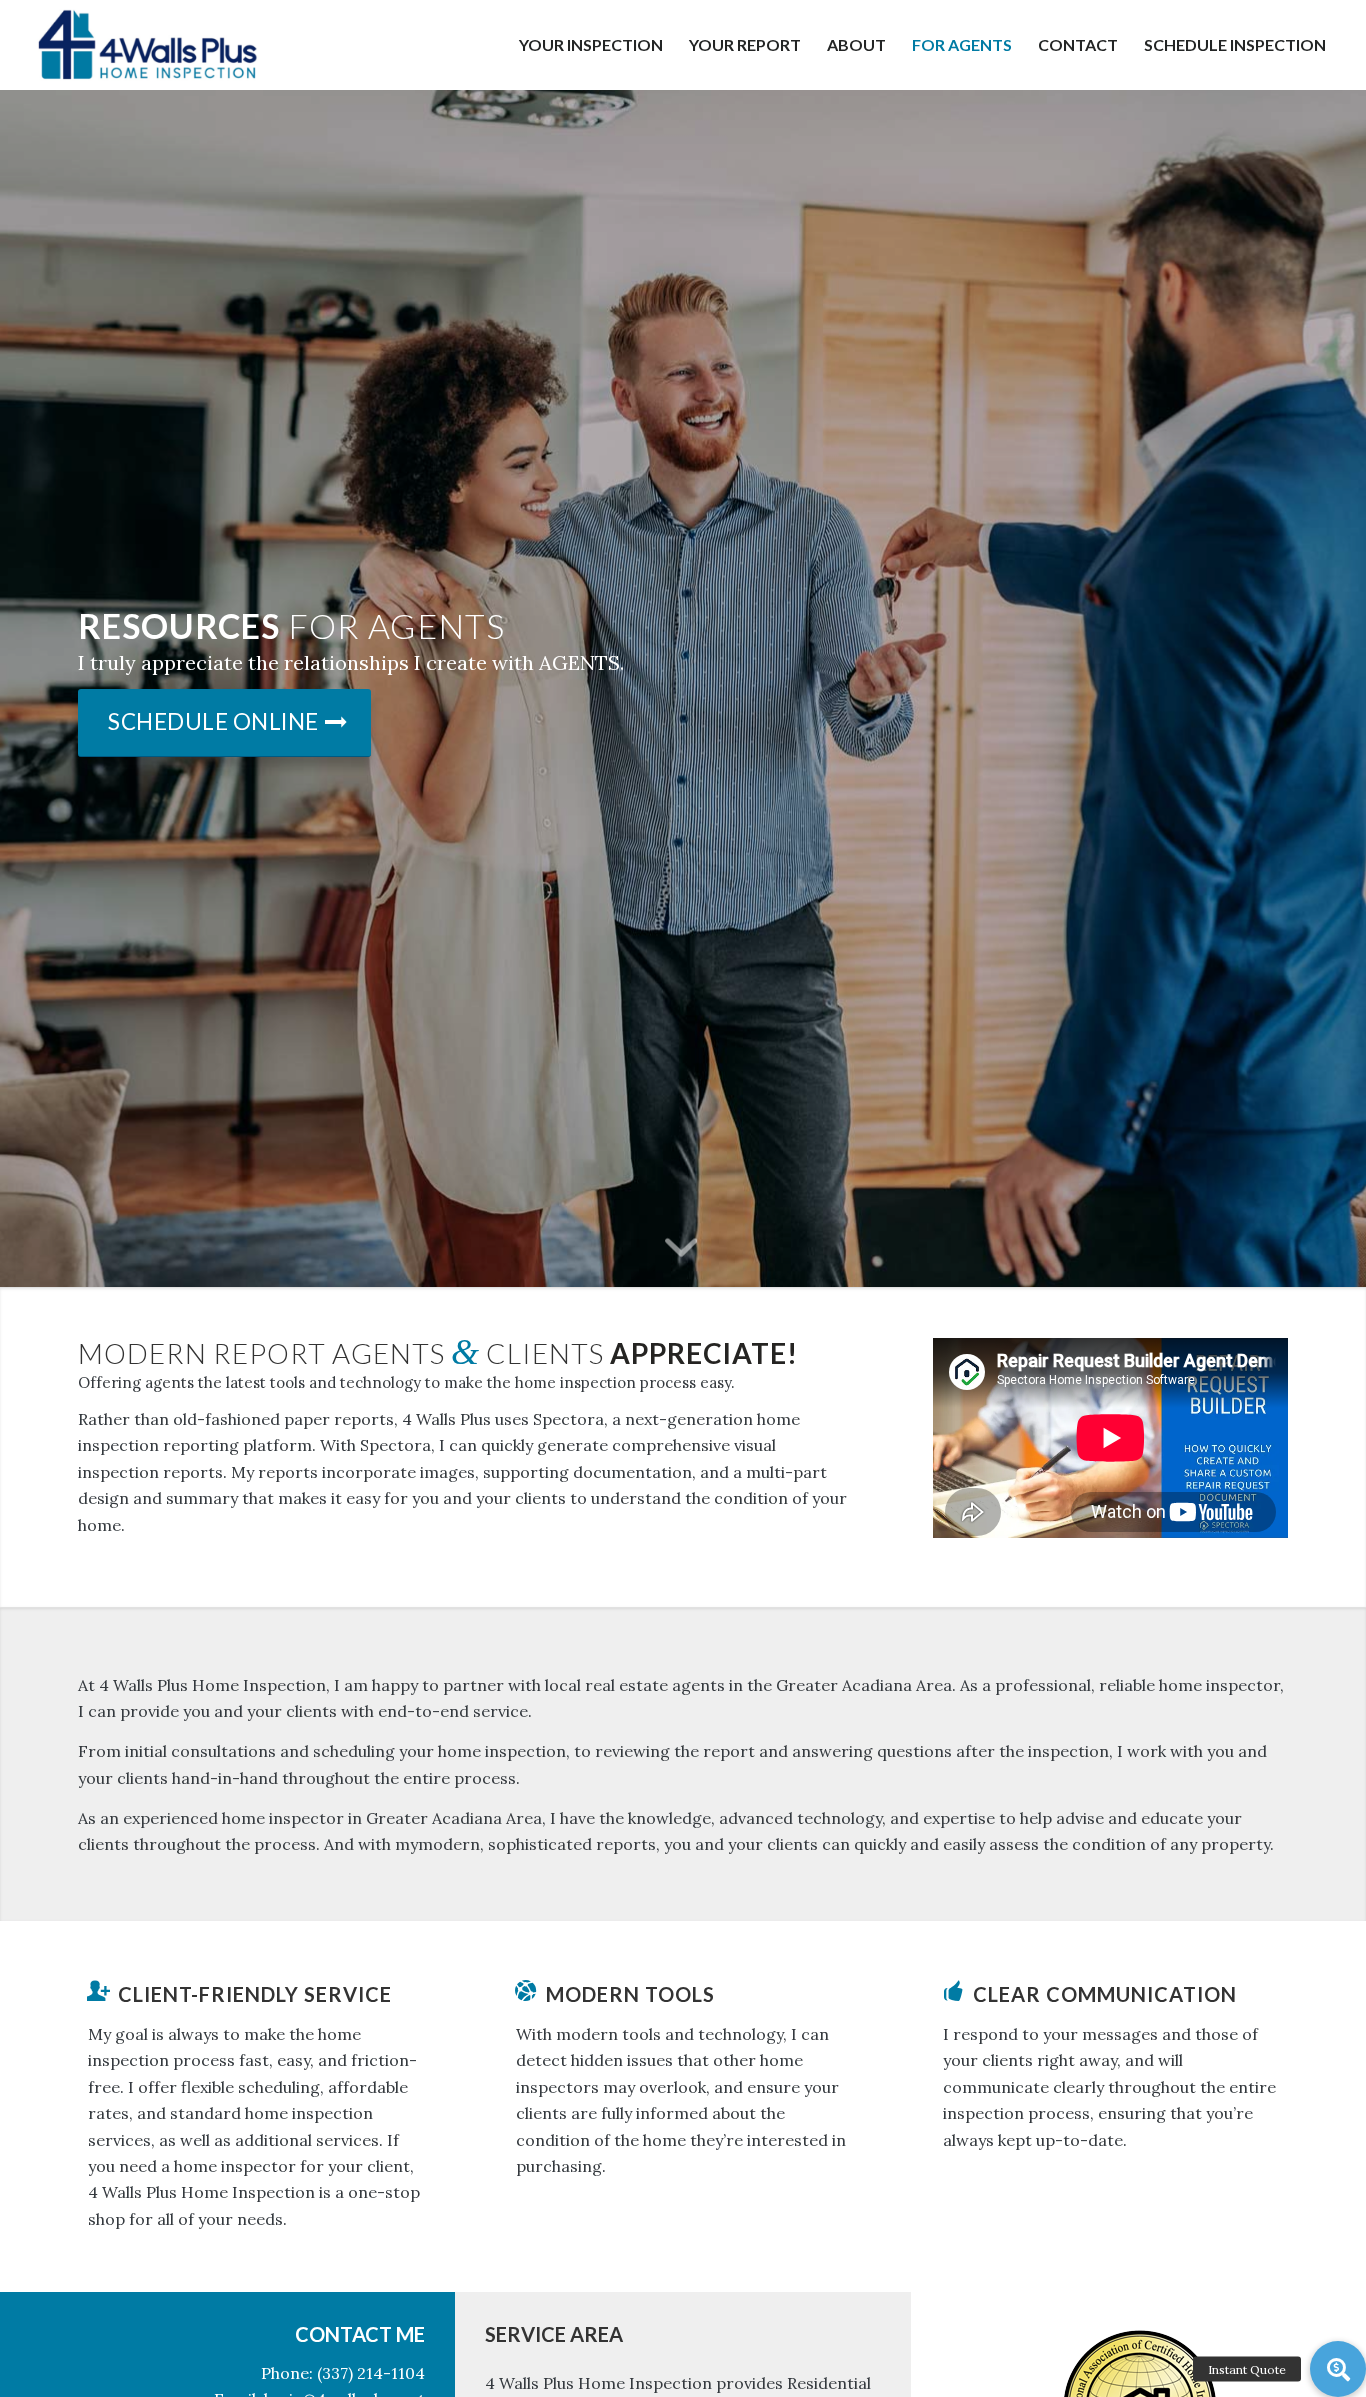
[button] (1338, 2369)
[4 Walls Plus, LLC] (146, 45)
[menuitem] (591, 45)
